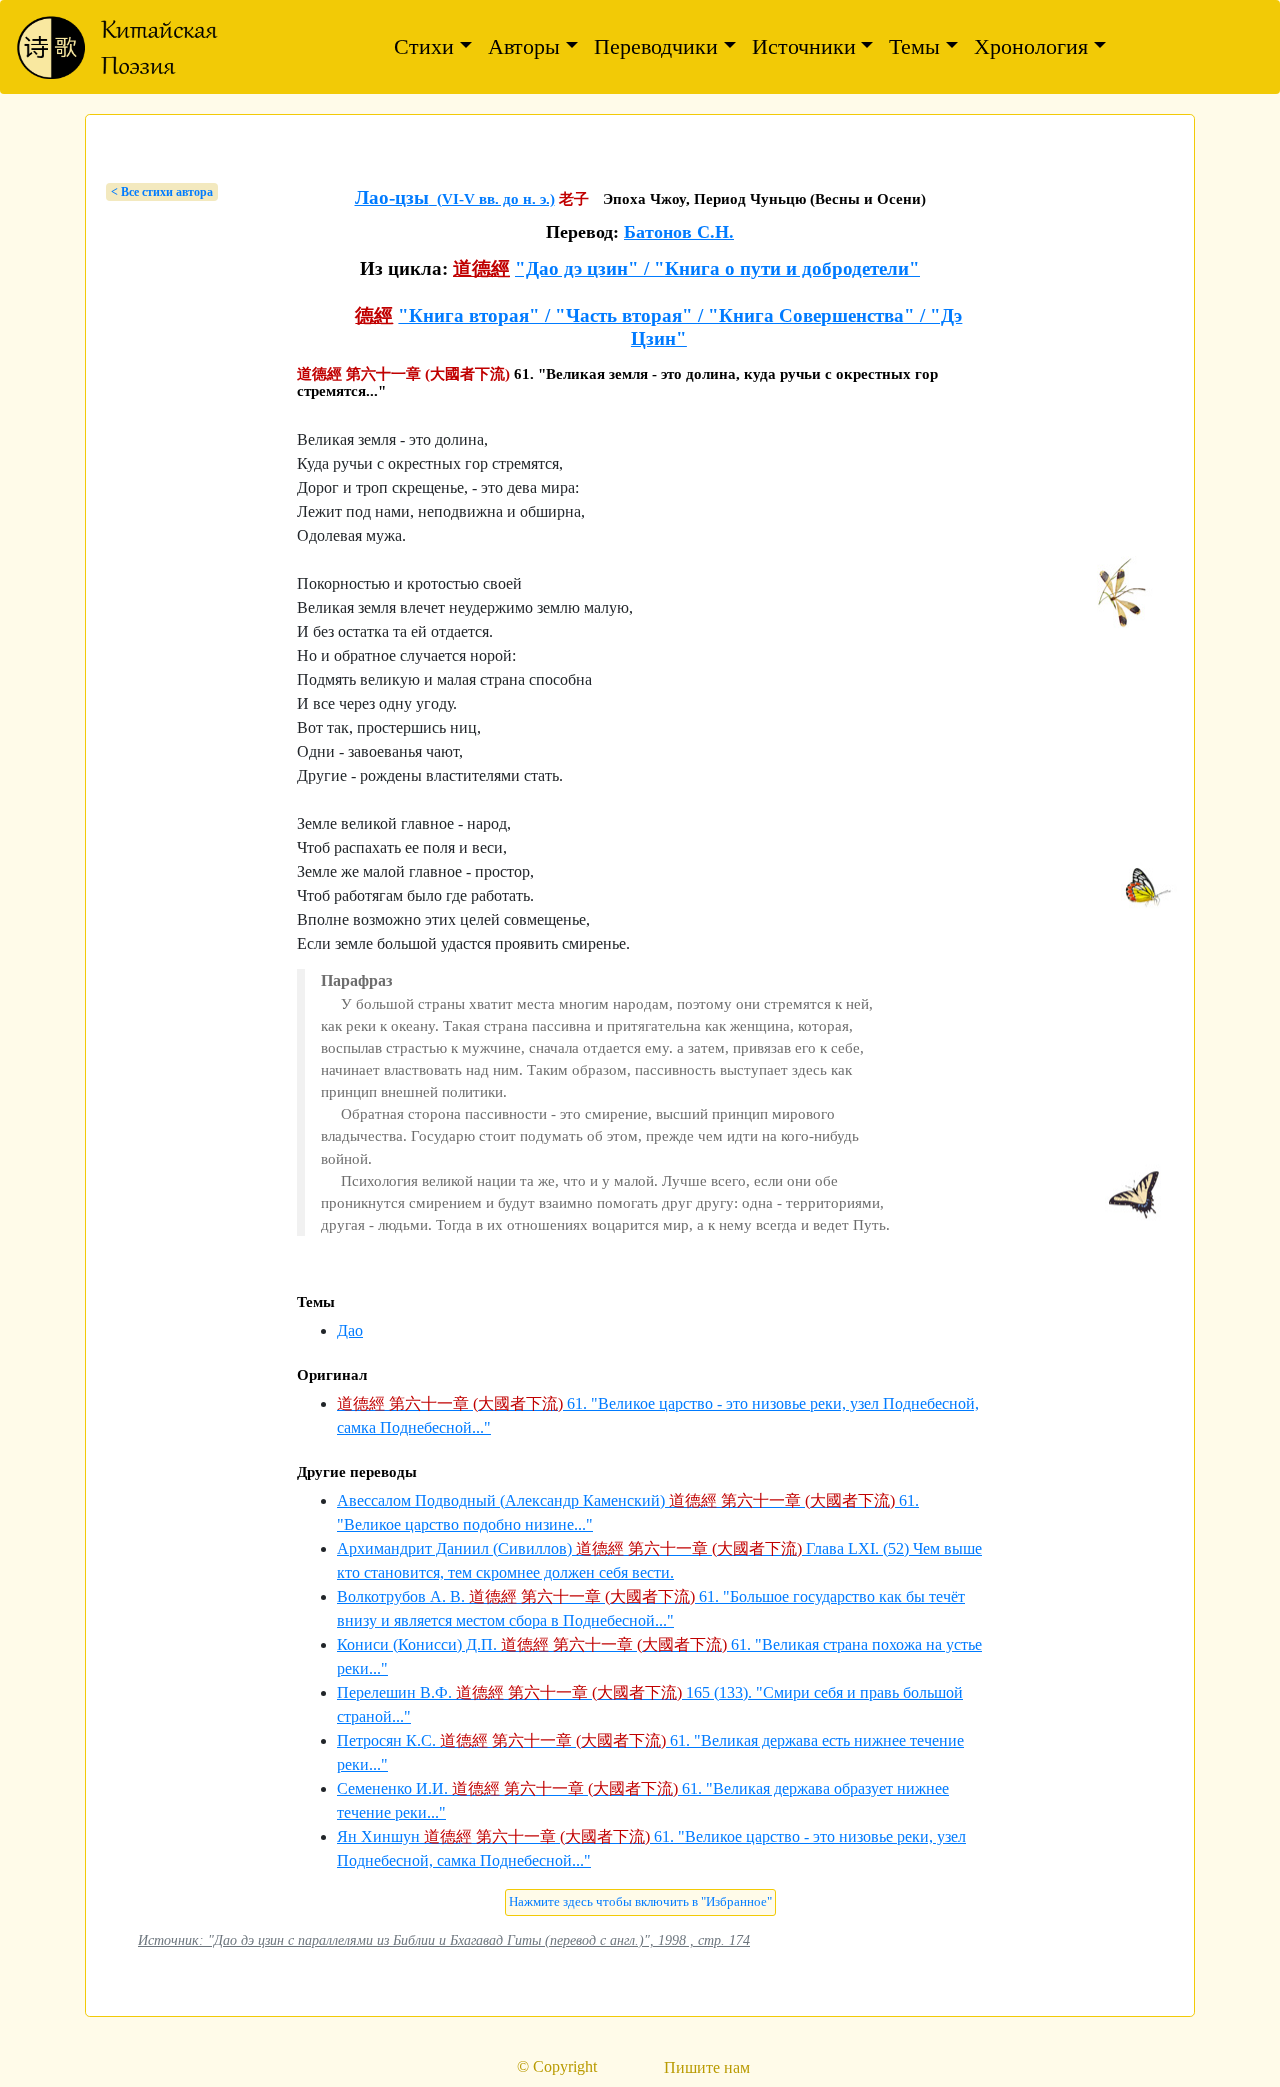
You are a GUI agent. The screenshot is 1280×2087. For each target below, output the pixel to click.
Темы (914, 46)
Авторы (524, 46)
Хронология (1031, 46)
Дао (350, 1330)
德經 (374, 315)
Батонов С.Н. (679, 232)
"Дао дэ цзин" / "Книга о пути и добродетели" (717, 268)
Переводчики (656, 46)
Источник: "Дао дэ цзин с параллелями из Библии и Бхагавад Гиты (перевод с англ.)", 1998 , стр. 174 (444, 1940)
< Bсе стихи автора (162, 192)
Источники (804, 46)
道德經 (481, 268)
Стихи (424, 46)
